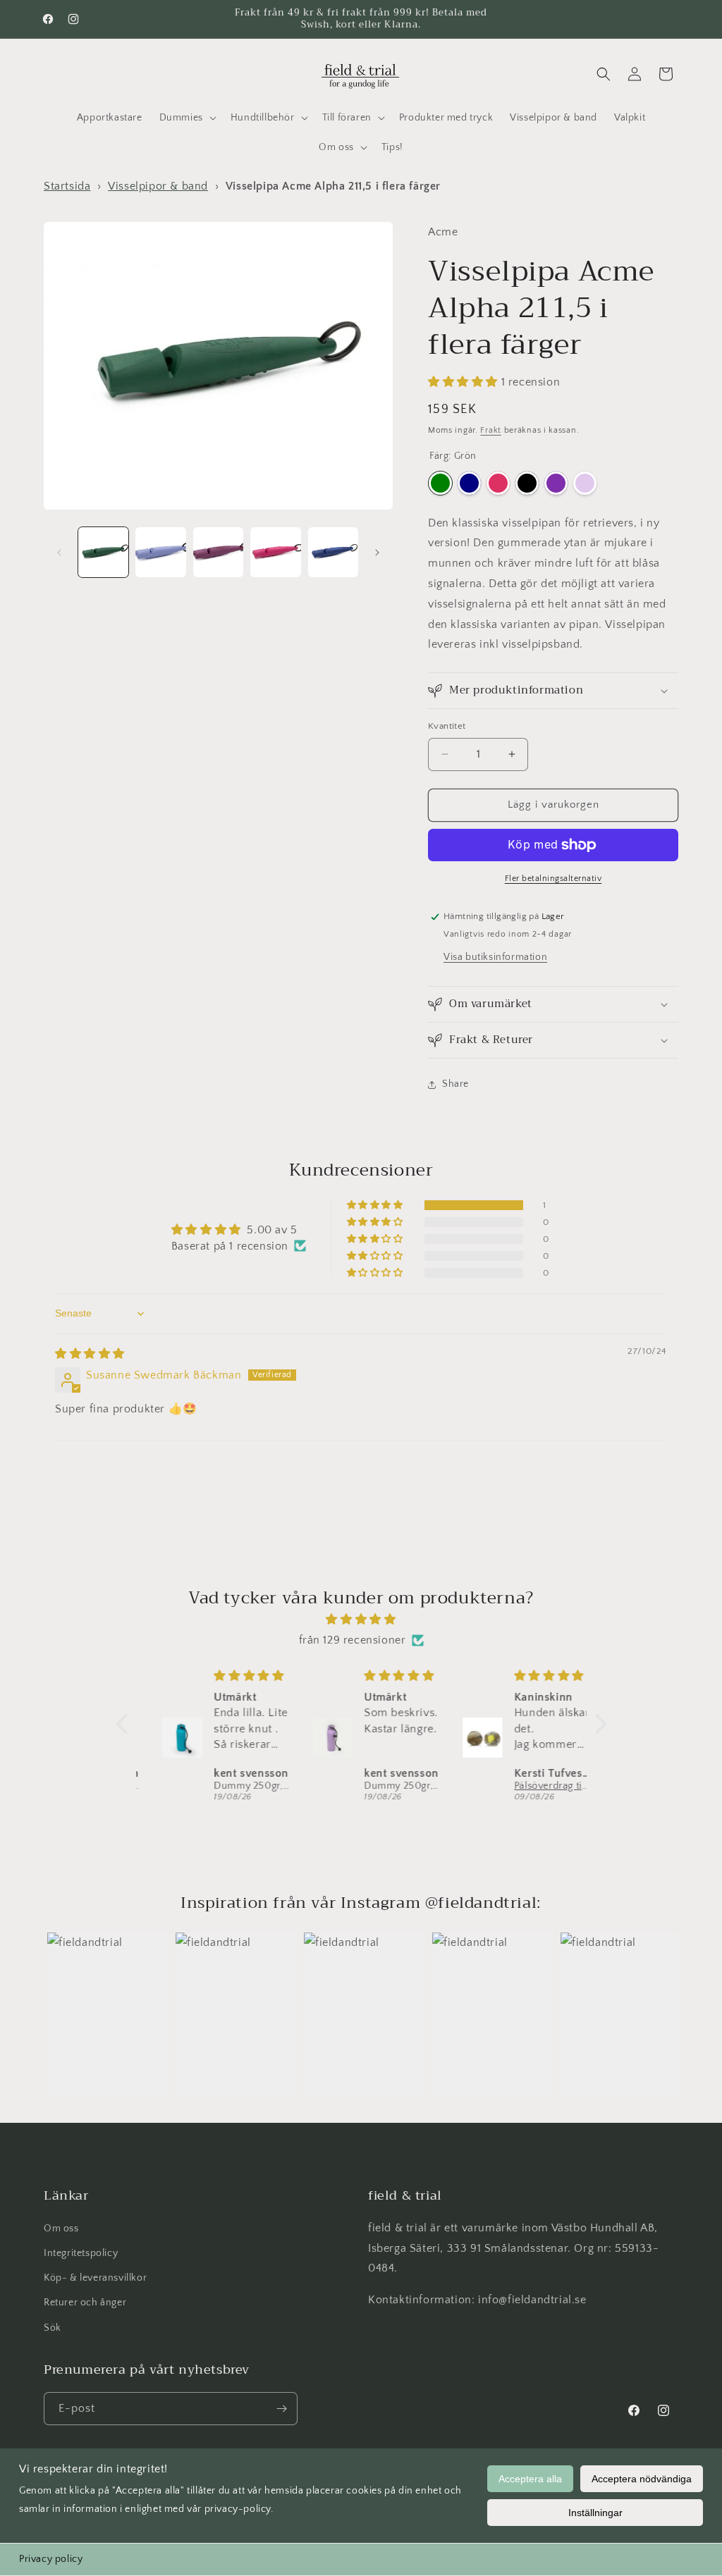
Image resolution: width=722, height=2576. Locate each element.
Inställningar (595, 2513)
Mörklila (556, 483)
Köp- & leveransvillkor (95, 2278)
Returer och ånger (85, 2303)
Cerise (498, 483)
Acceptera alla (530, 2479)
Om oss (61, 2229)
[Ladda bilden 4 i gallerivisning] (275, 552)
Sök (53, 2328)
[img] (90, 1354)
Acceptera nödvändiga (642, 2479)
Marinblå (469, 483)
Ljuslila (585, 483)
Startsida (67, 186)
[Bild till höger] (377, 553)
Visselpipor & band (158, 186)
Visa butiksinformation (495, 957)
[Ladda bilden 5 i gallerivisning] (333, 552)
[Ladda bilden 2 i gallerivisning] (160, 552)
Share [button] (455, 1084)
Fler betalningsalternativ (553, 879)
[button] (186, 118)
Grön (440, 483)
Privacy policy (51, 2559)
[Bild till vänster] (59, 553)
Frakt (491, 430)
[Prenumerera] (281, 2409)
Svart (527, 483)
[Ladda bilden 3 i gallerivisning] (218, 552)
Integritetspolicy (81, 2253)
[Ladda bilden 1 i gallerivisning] (103, 552)
